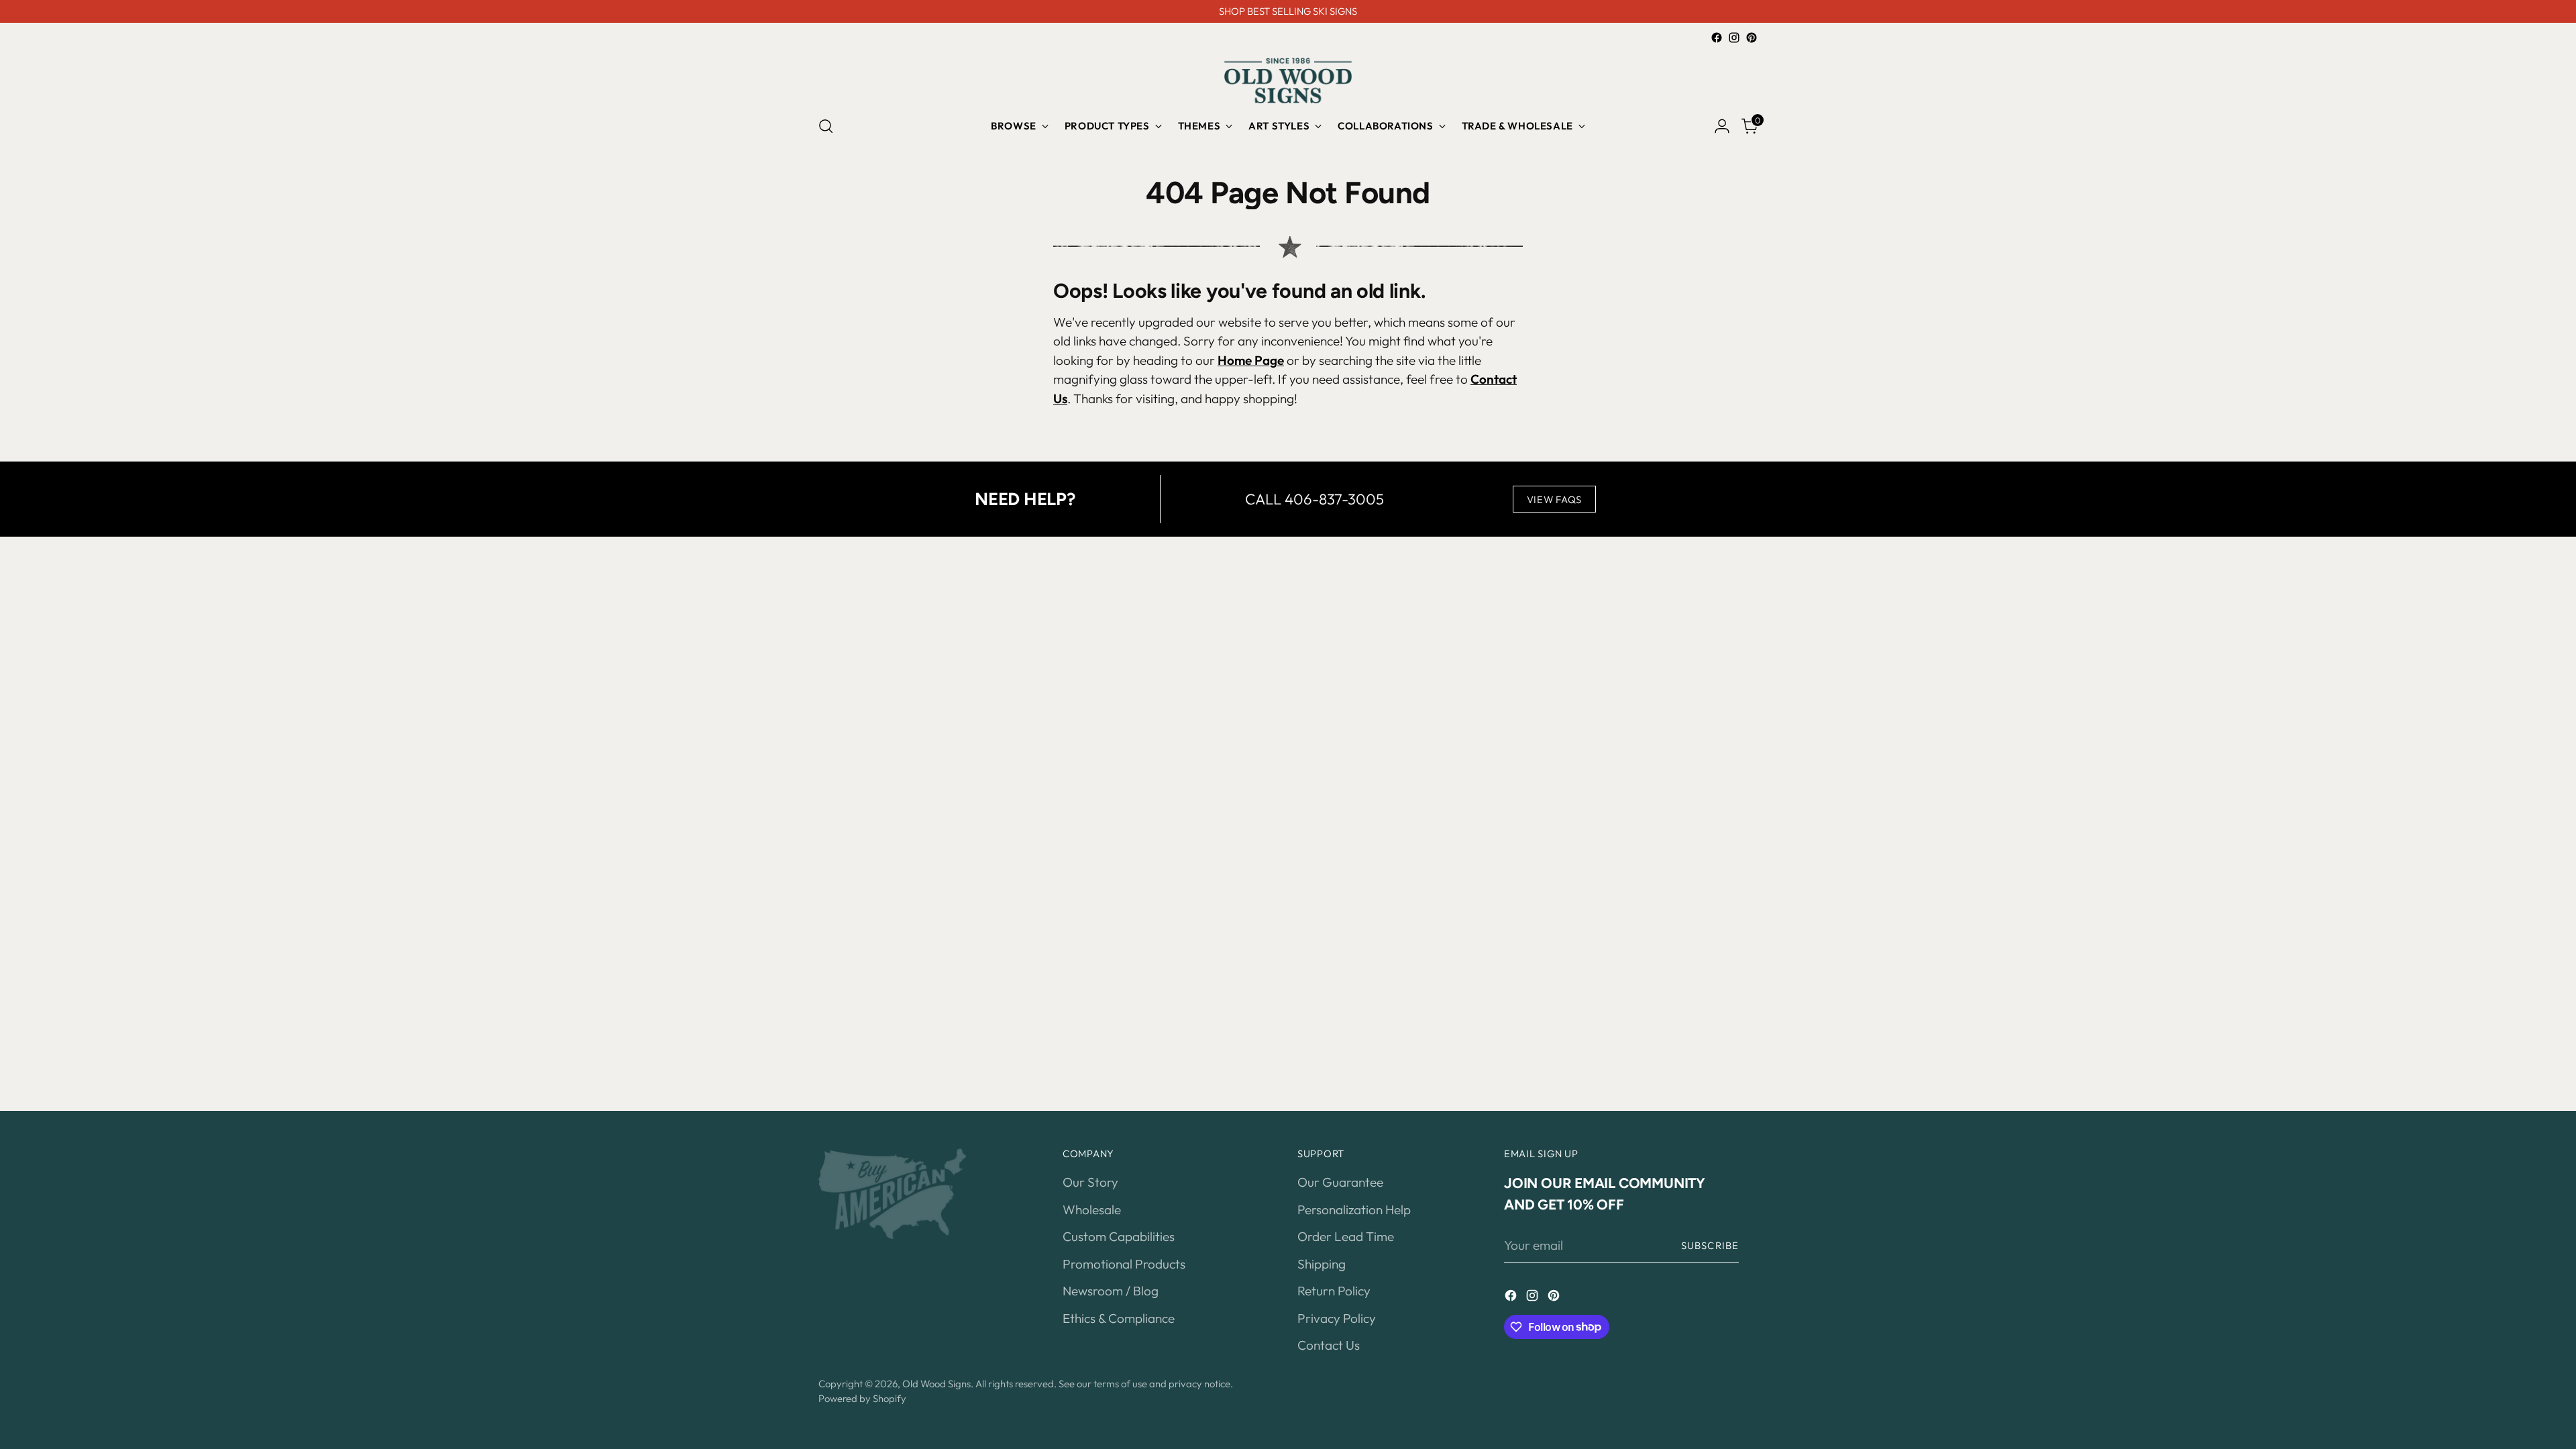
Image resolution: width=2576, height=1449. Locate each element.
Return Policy (1334, 1291)
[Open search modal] (826, 126)
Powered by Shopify (862, 1398)
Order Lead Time (1346, 1236)
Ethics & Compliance (1119, 1318)
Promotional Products (1124, 1264)
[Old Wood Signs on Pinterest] (1752, 38)
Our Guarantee (1340, 1182)
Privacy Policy (1337, 1318)
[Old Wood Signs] (1288, 80)
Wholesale (1092, 1210)
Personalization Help (1354, 1210)
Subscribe (1710, 1245)
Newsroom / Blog (1111, 1291)
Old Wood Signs (936, 1384)
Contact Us (1329, 1345)
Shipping (1322, 1264)
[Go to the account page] (1722, 126)
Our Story (1090, 1182)
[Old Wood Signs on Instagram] (1734, 38)
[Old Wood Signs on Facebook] (1717, 38)
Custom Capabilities (1119, 1236)
